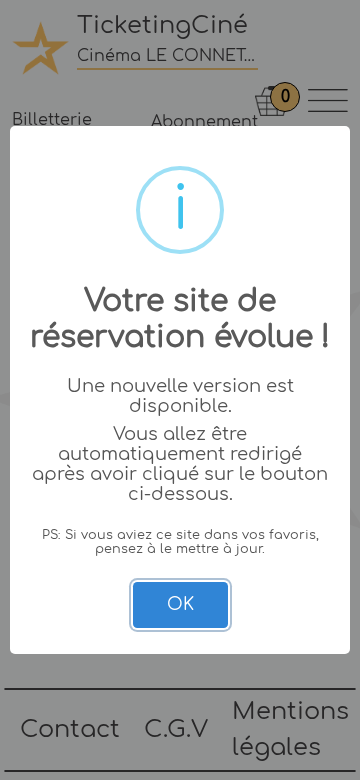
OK (180, 604)
